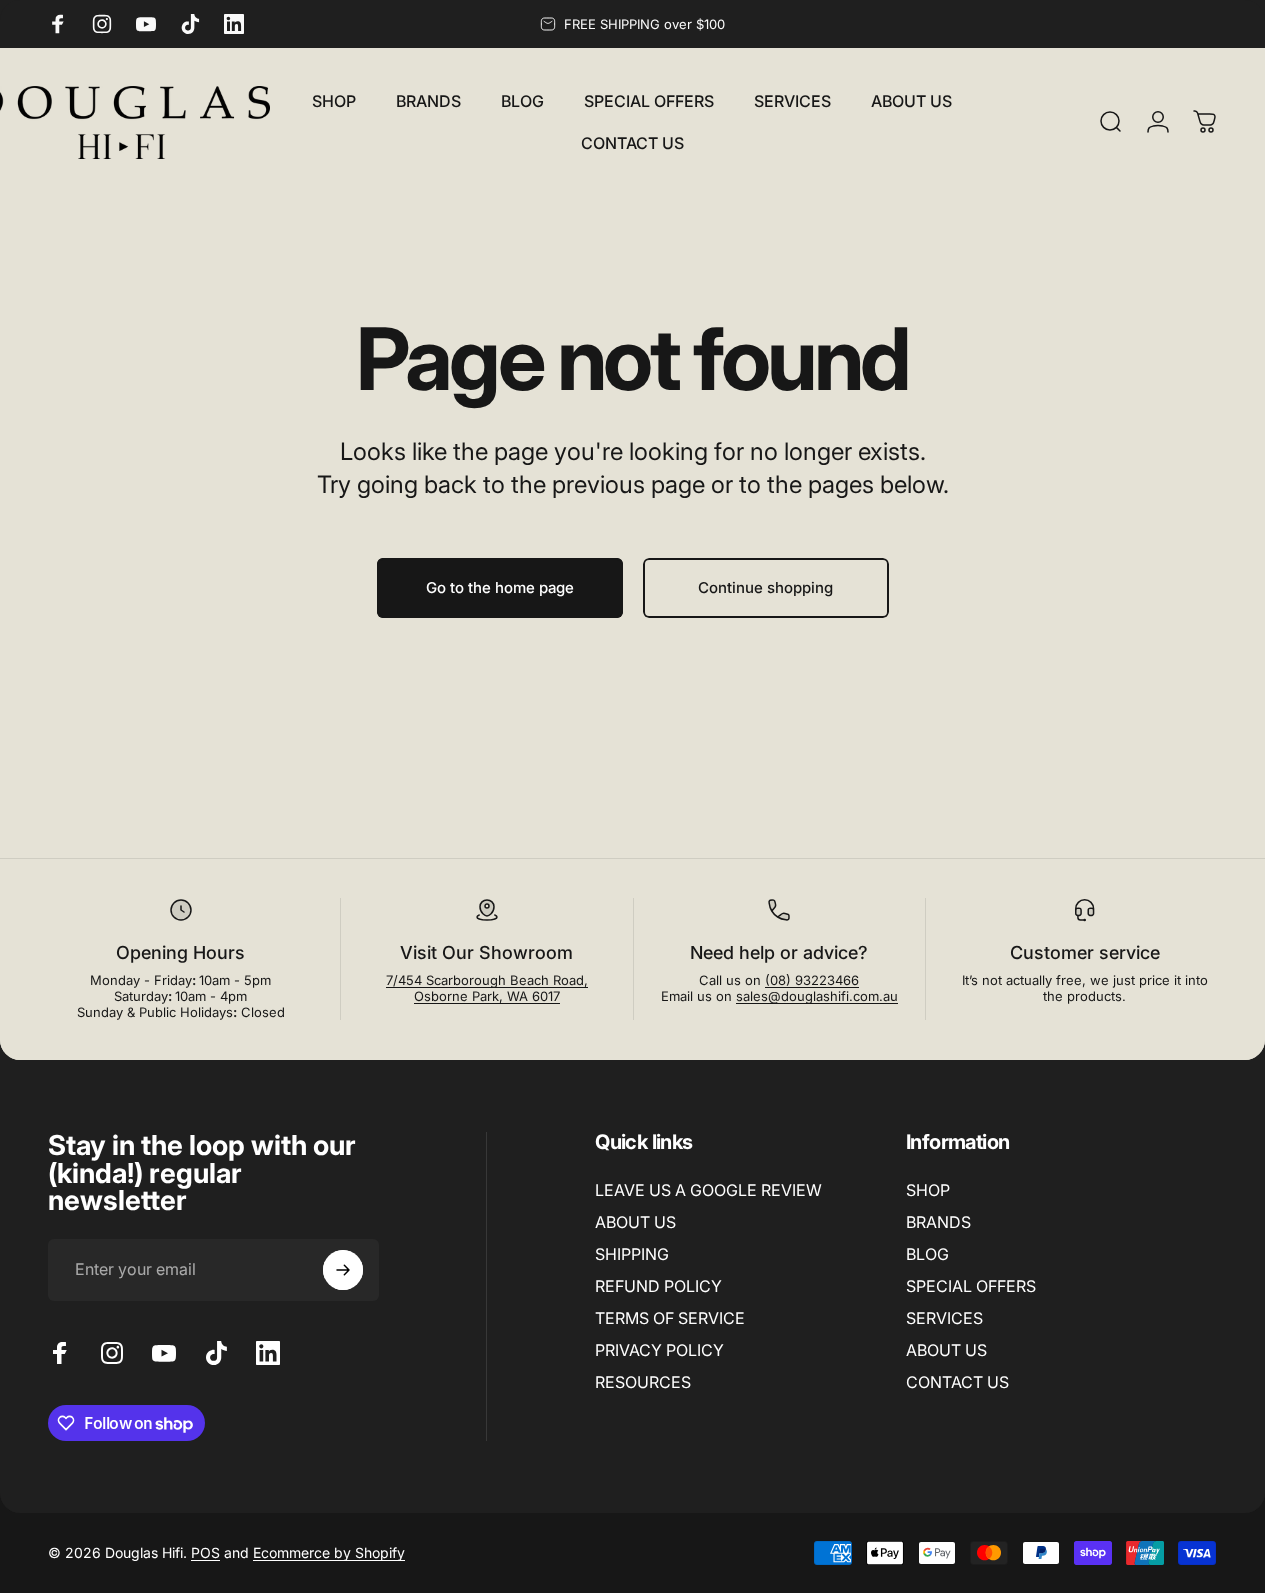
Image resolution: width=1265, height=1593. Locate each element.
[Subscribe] (343, 1270)
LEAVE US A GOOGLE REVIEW (708, 1190)
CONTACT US (957, 1383)
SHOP (928, 1190)
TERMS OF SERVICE (670, 1318)
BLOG (927, 1254)
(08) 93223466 (812, 980)
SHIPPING (632, 1254)
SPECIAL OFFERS (971, 1286)
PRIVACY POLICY (659, 1350)
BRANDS (938, 1222)
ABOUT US (635, 1222)
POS (205, 1552)
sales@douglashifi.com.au (817, 996)
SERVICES (944, 1318)
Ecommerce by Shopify (329, 1552)
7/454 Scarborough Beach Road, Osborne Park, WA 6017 (487, 988)
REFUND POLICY (658, 1286)
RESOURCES (643, 1383)
